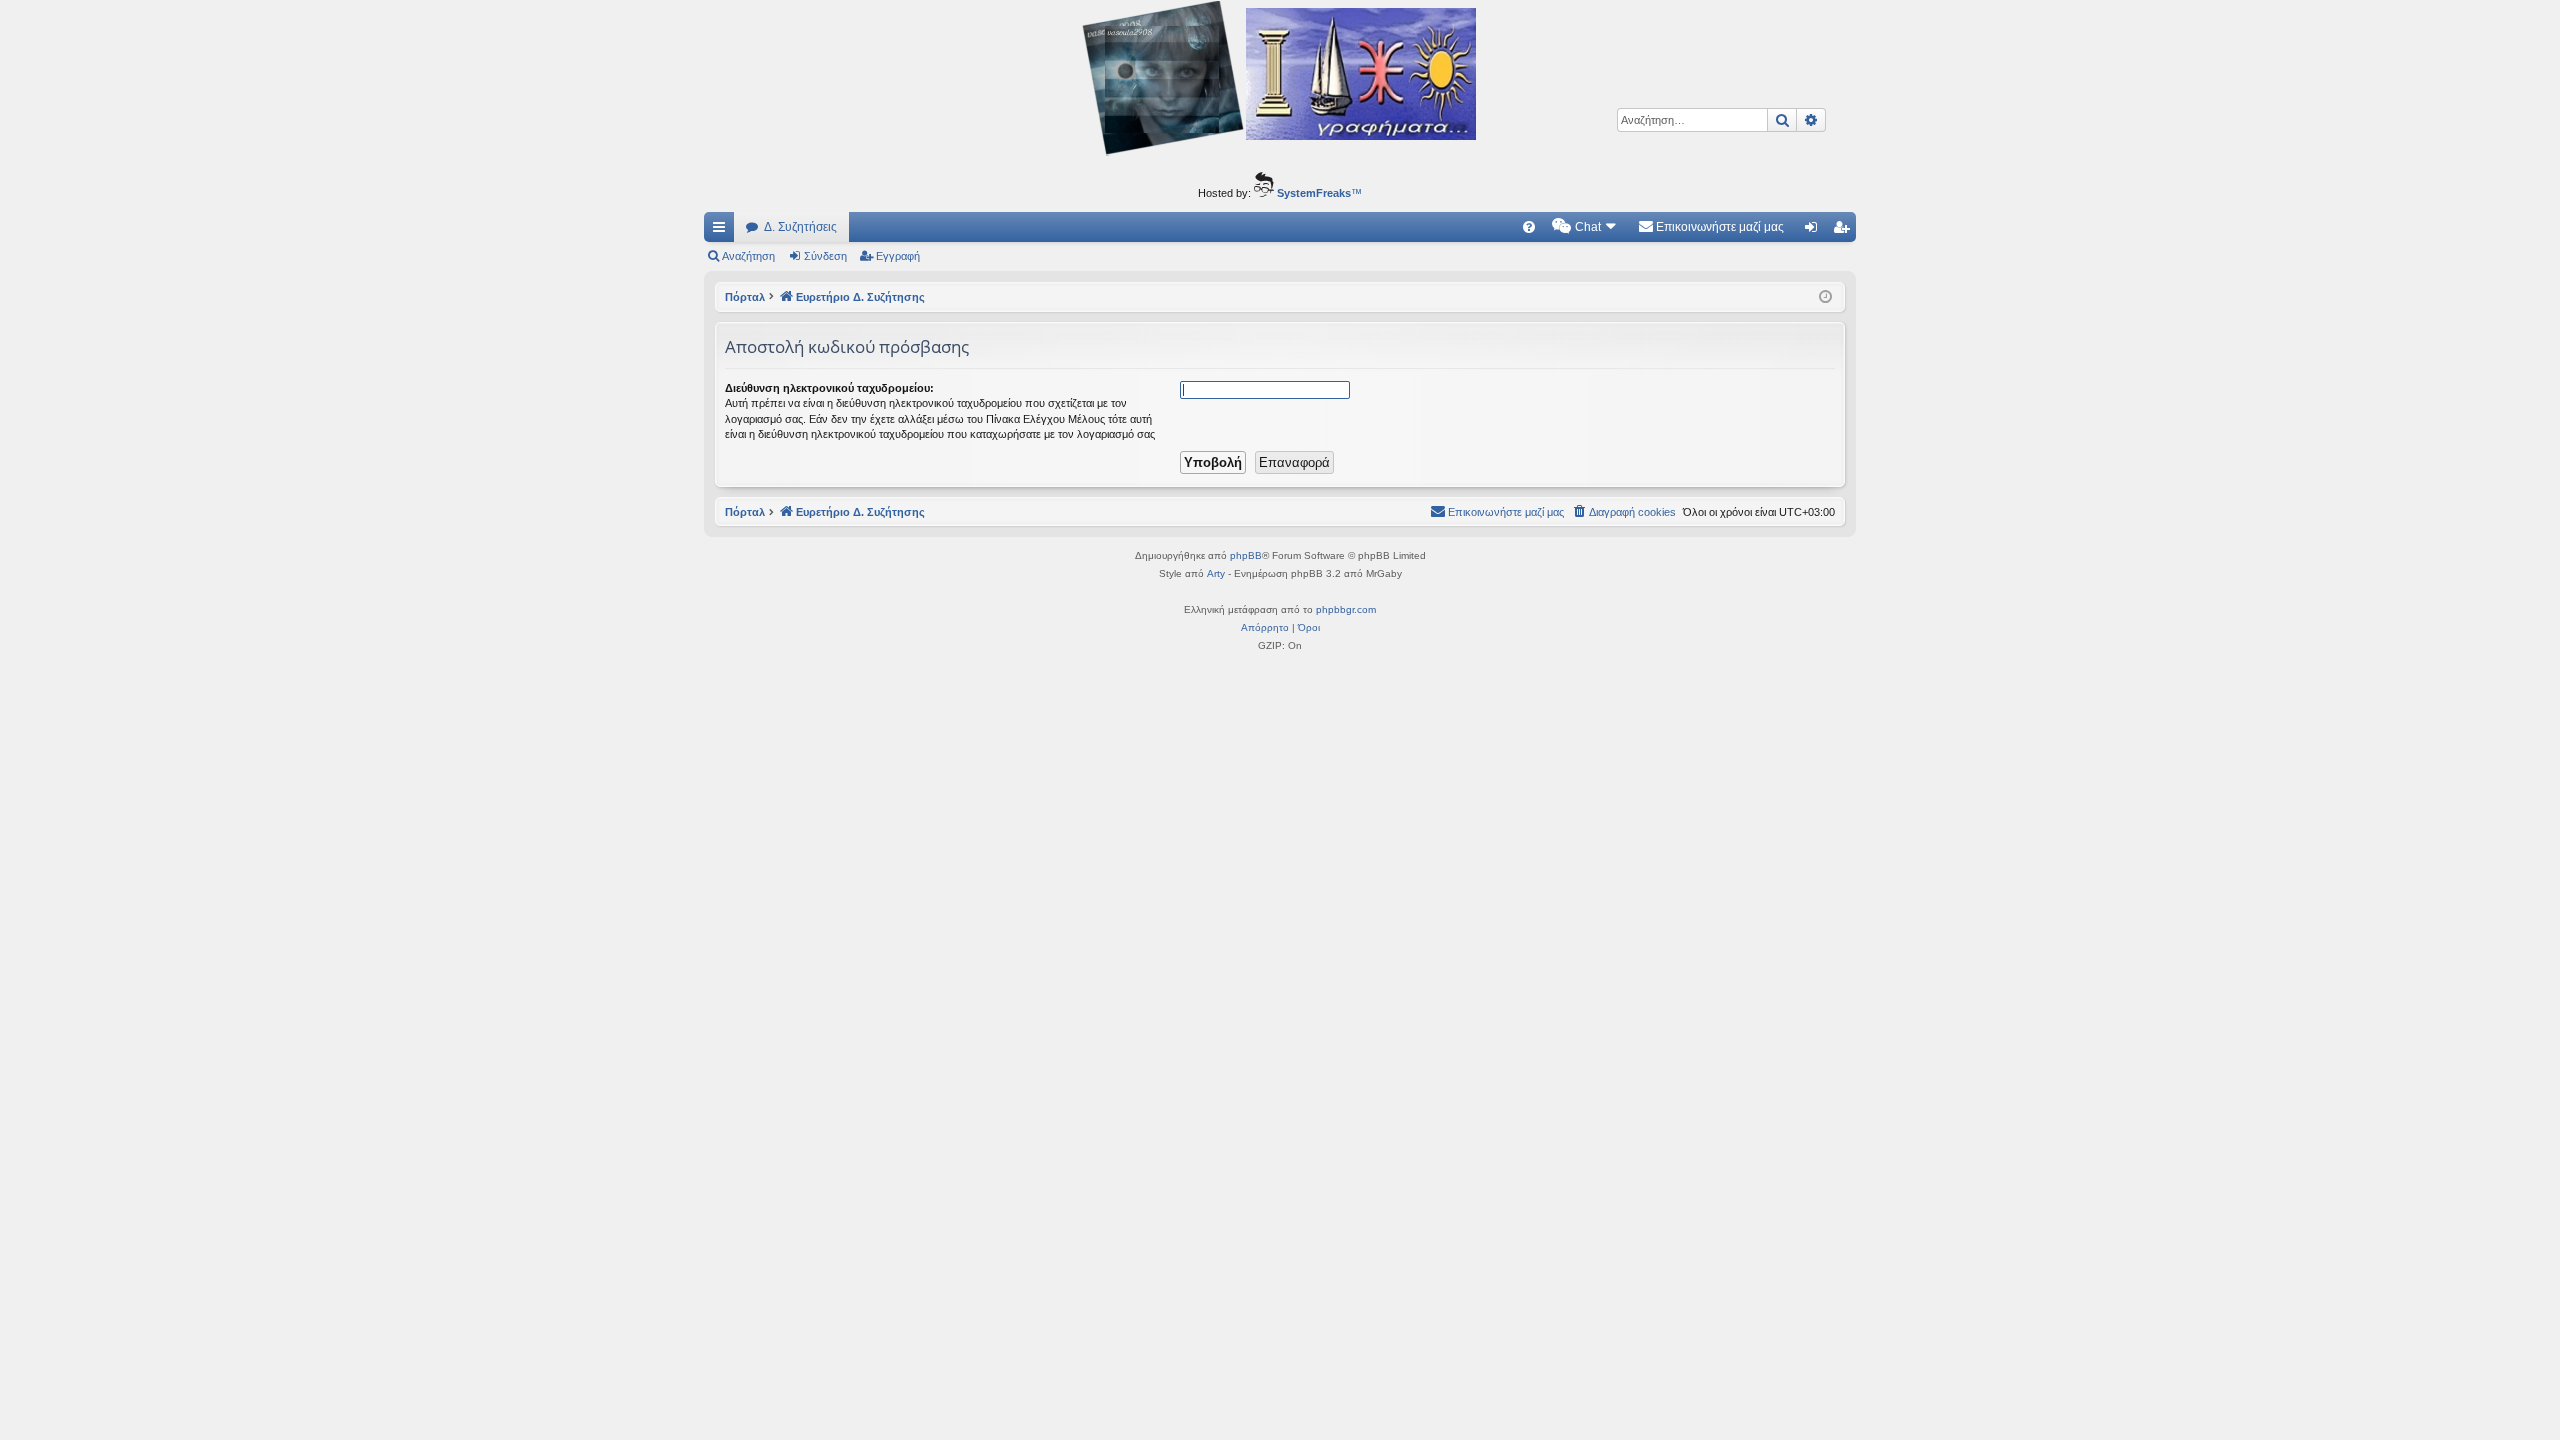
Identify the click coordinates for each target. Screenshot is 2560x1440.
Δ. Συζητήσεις (800, 227)
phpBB (1246, 555)
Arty (1216, 573)
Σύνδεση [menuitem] (1815, 231)
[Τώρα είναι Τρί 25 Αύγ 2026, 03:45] (1825, 297)
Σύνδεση (825, 256)
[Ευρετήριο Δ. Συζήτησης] (1280, 81)
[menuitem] (1529, 227)
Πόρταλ (745, 297)
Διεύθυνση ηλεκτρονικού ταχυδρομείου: (829, 388)
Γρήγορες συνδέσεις (723, 231)
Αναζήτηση (748, 256)
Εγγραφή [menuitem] (1845, 231)
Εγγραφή (898, 256)
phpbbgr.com (1346, 609)
